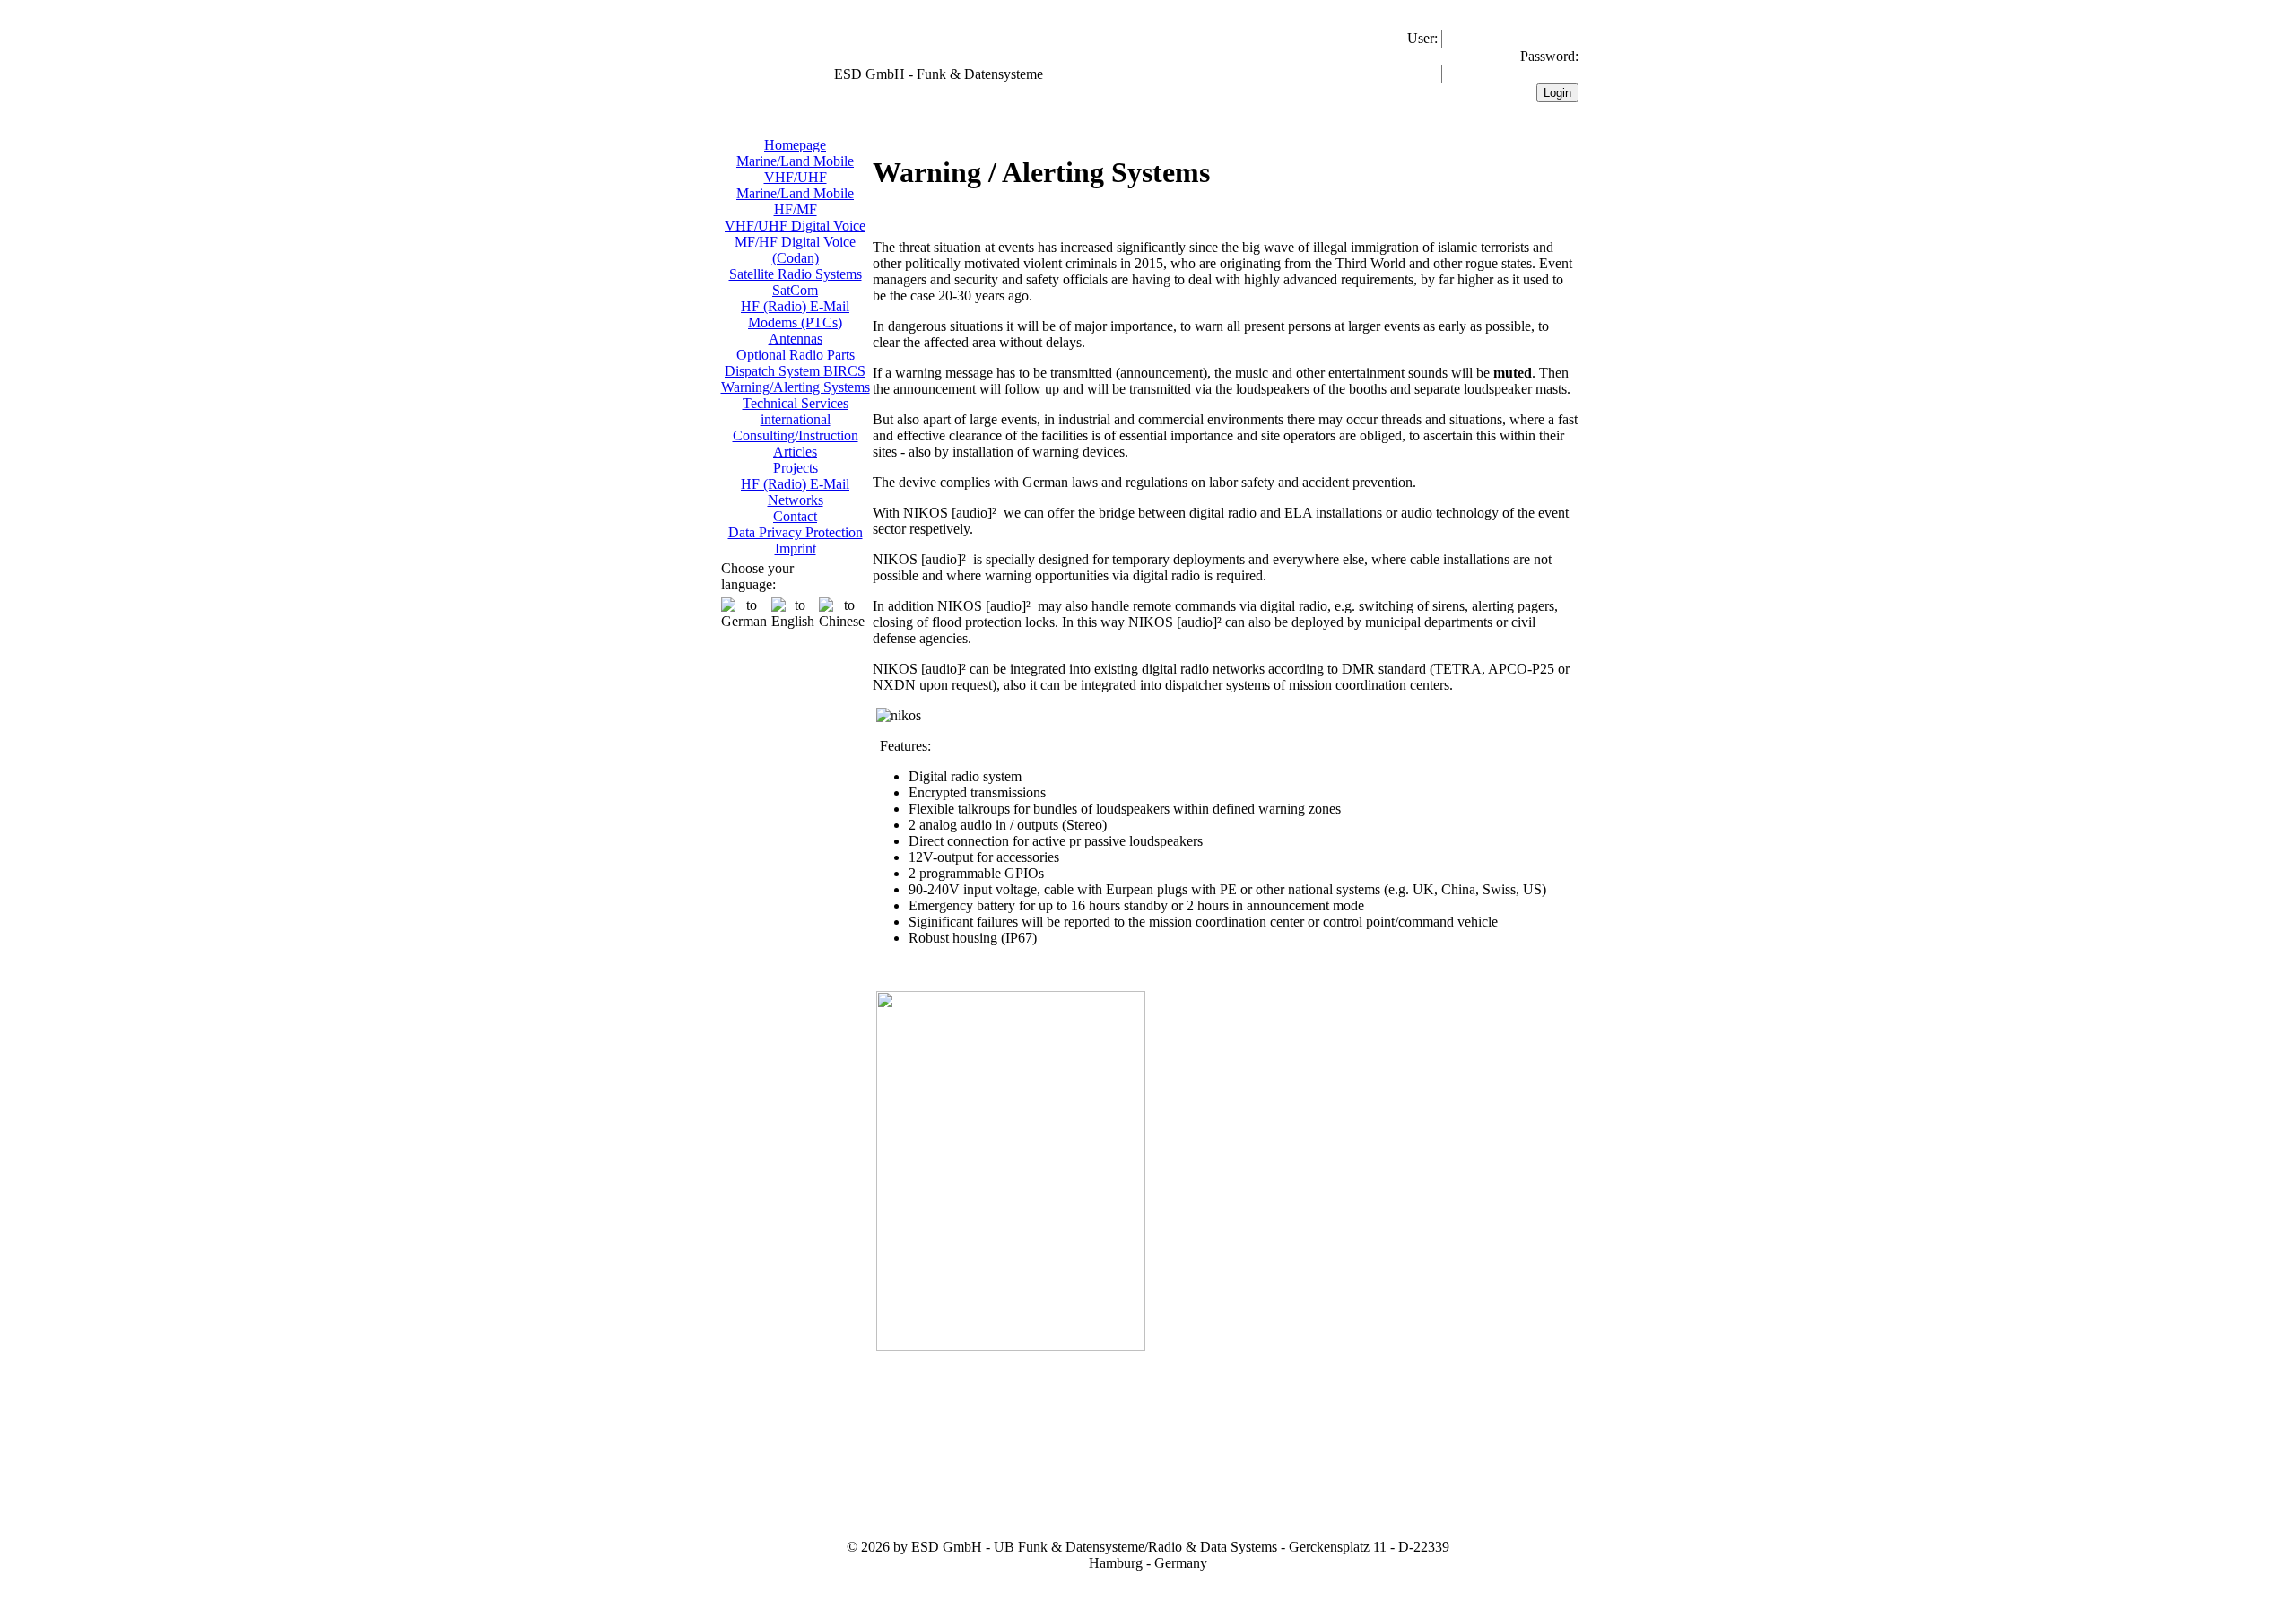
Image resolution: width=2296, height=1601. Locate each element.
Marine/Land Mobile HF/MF (795, 201)
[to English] (793, 613)
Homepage (795, 145)
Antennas (796, 339)
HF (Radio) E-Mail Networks (795, 492)
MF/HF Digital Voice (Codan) (795, 250)
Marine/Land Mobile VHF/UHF (795, 169)
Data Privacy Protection (796, 532)
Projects (796, 468)
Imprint (796, 548)
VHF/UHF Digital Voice (795, 226)
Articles (795, 452)
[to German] (744, 613)
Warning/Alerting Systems (796, 387)
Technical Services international (796, 411)
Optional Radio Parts (796, 355)
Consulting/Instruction (796, 435)
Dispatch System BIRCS (795, 371)
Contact (795, 516)
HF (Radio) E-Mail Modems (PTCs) (795, 314)
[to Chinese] (842, 613)
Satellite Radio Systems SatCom (796, 282)
